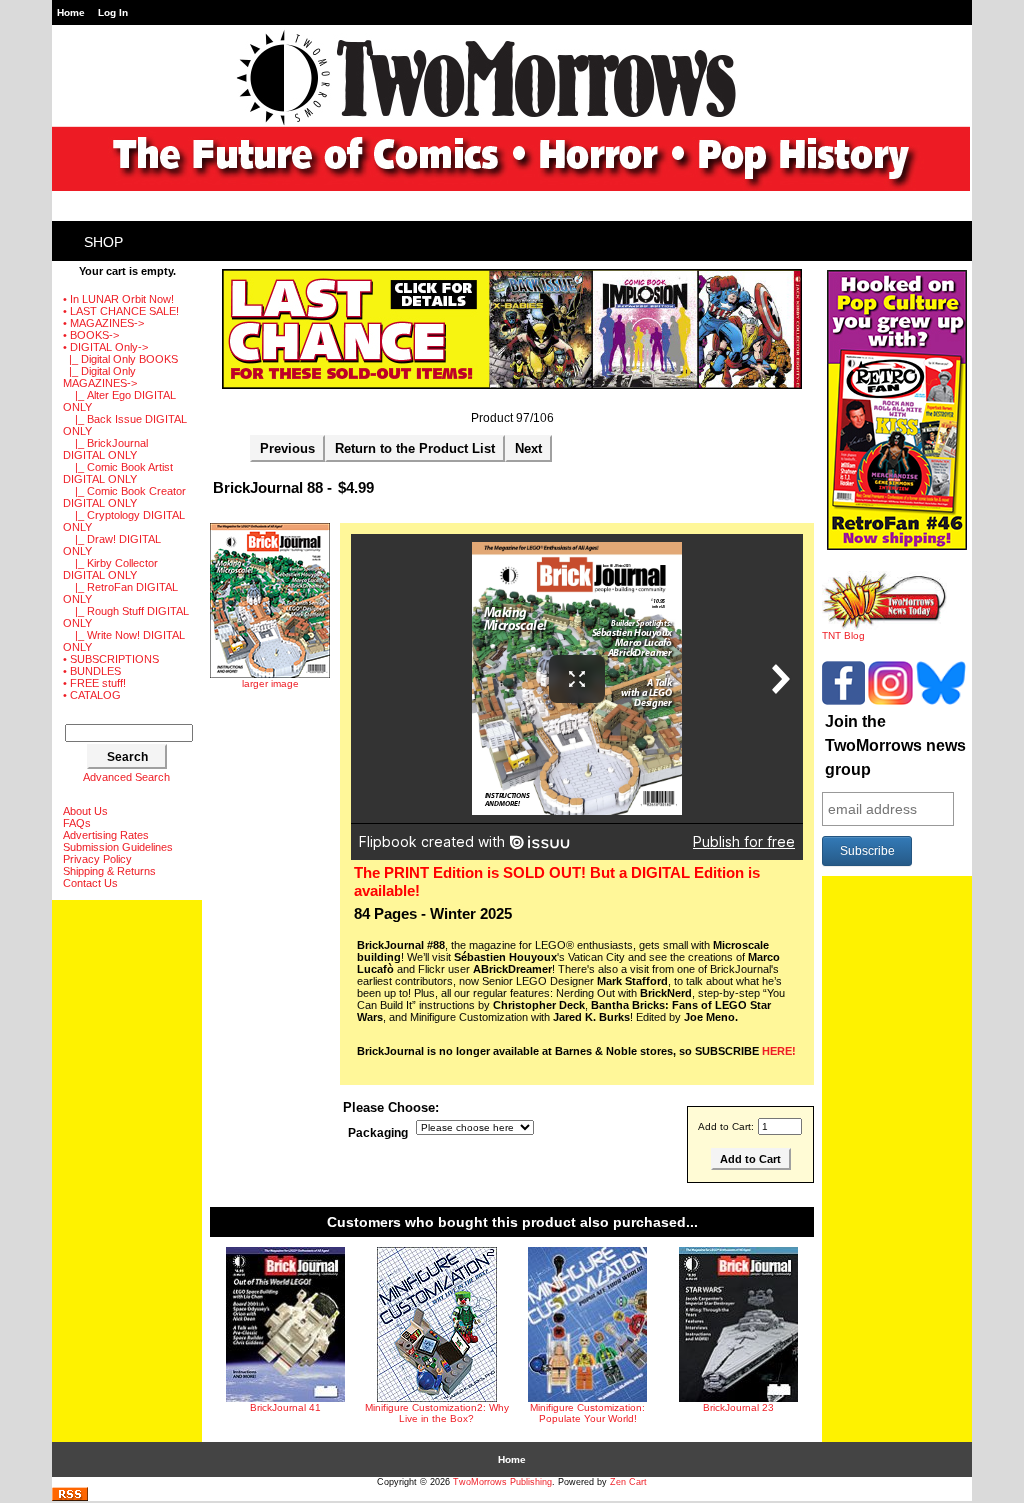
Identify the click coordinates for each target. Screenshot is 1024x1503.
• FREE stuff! (94, 683)
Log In (113, 12)
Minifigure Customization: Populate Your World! (587, 1413)
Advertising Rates (106, 835)
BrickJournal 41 (285, 1407)
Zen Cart (628, 1482)
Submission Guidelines (118, 847)
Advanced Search (126, 777)
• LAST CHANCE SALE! (121, 311)
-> (105, 347)
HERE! (779, 1051)
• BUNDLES (92, 671)
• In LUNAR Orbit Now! (118, 299)
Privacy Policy (97, 859)
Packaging (378, 1133)
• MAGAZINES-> (103, 323)
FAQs (77, 823)
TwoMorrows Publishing (502, 1482)
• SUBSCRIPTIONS (111, 659)
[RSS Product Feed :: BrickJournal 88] (70, 1497)
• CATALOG (92, 695)
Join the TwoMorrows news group (895, 745)
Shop (103, 242)
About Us (85, 811)
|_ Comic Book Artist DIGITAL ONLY (118, 473)
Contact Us (90, 883)
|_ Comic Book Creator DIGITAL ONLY (124, 497)
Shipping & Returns (109, 871)
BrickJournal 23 (738, 1407)
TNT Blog (843, 635)
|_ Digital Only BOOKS (120, 359)
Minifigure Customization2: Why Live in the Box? (437, 1413)
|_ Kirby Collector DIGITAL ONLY (110, 569)
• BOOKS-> (91, 335)
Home (71, 12)
